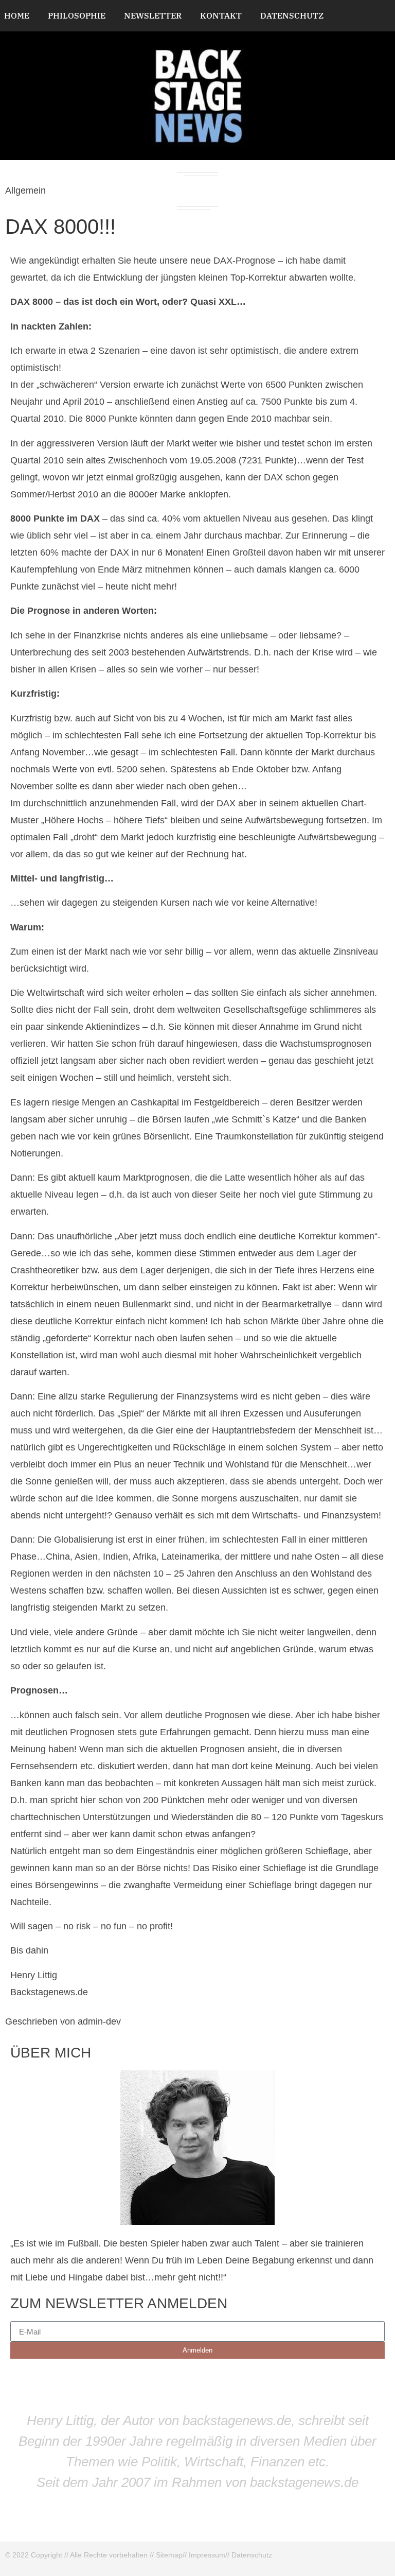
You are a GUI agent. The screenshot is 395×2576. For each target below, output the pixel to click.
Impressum (207, 2555)
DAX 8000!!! (60, 227)
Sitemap (169, 2555)
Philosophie (77, 15)
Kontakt (221, 15)
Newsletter (153, 15)
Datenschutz (292, 15)
